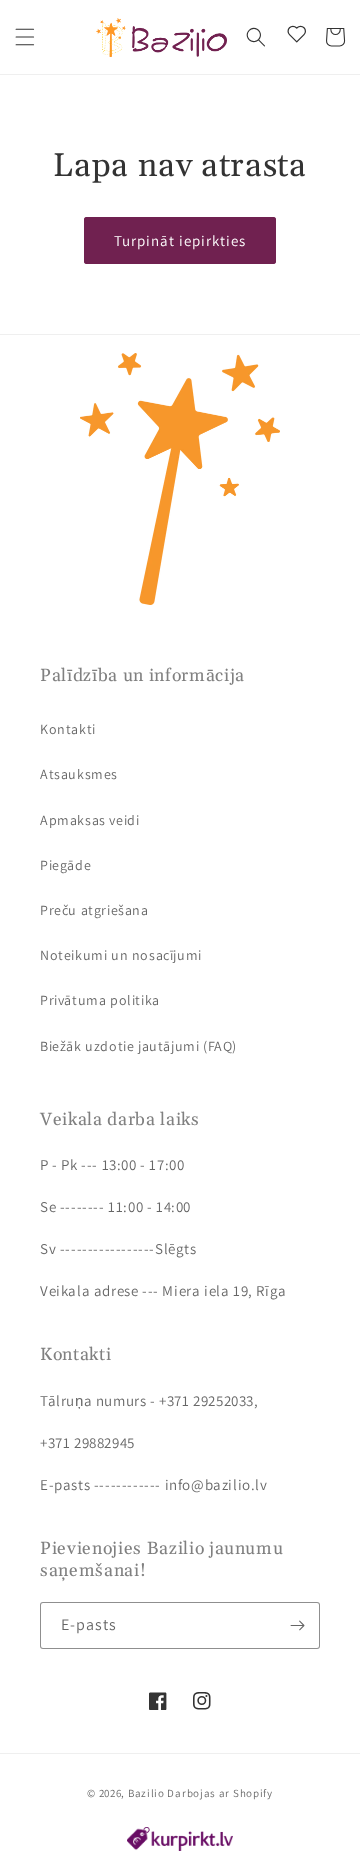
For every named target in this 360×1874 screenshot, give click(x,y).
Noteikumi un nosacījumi (121, 955)
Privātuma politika (100, 1000)
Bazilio (146, 1793)
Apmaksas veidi (89, 820)
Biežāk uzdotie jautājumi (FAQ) (138, 1046)
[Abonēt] (297, 1625)
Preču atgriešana (94, 910)
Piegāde (65, 865)
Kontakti (68, 729)
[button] (25, 37)
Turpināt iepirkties (180, 240)
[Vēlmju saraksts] (293, 37)
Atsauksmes (79, 774)
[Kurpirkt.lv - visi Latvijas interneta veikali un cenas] (180, 1845)
